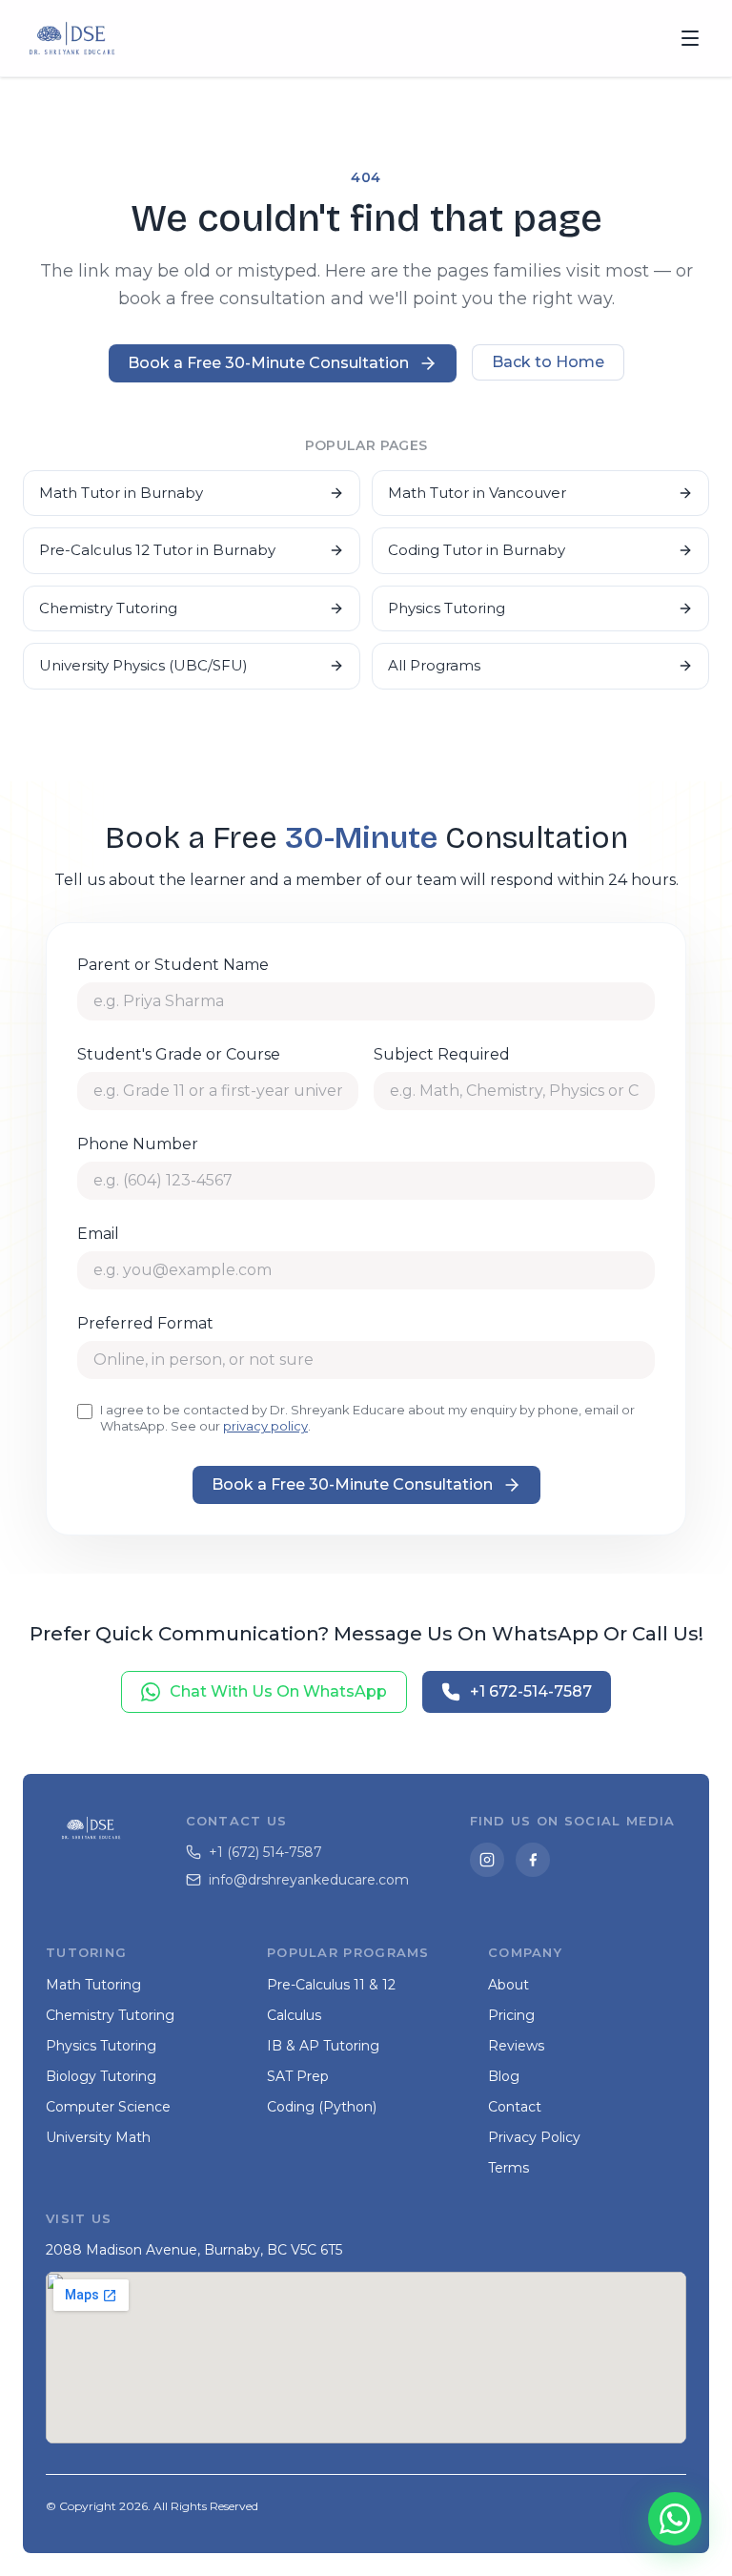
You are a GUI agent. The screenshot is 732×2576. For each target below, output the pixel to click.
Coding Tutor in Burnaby (477, 550)
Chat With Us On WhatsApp (278, 1691)
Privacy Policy (534, 2137)
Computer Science (108, 2107)
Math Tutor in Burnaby (121, 493)
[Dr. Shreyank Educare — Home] (72, 38)
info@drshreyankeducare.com (309, 1880)
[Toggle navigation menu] (690, 38)
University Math (98, 2137)
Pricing (511, 2015)
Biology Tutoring (101, 2076)
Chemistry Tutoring (108, 608)
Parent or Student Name (173, 965)
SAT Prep (298, 2076)
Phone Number (138, 1144)
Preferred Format (145, 1323)
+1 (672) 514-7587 (265, 1852)
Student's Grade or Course (179, 1054)
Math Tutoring (93, 1985)
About (508, 1985)
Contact (515, 2107)
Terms (508, 2168)
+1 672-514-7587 (531, 1691)
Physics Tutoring (447, 608)
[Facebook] (533, 1860)
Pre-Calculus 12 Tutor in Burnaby (157, 550)
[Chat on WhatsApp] (675, 2519)
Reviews (516, 2046)
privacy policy (265, 1426)
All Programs (434, 665)
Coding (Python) (322, 2107)
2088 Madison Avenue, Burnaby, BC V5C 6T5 (194, 2250)
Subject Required (442, 1054)
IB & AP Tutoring (323, 2046)
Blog (504, 2076)
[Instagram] (487, 1860)
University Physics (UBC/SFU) (143, 665)
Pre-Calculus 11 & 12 (331, 1985)
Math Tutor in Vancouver (477, 493)
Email (98, 1234)
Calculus (294, 2015)
